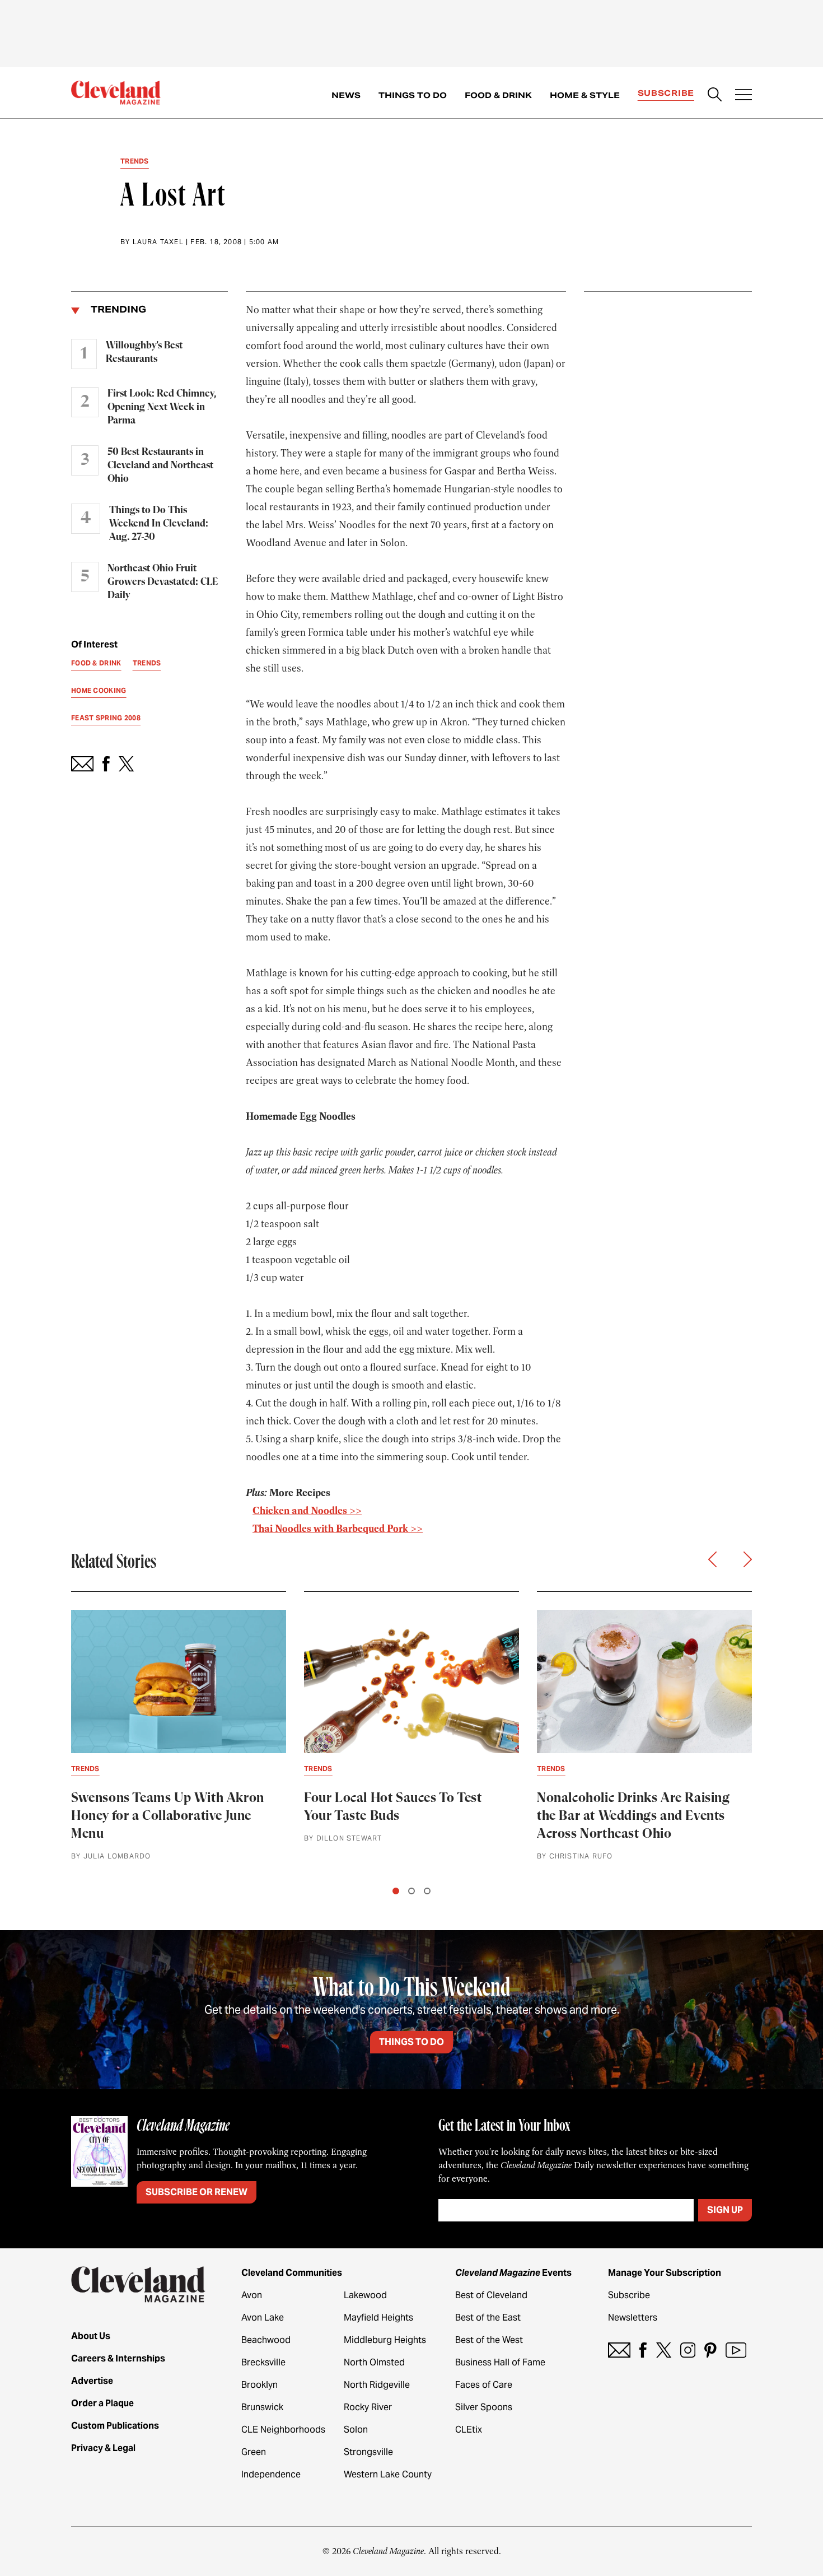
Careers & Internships (118, 2358)
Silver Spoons (484, 2407)
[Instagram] (688, 2350)
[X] (664, 2350)
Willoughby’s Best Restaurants (144, 352)
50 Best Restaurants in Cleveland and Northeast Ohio (160, 465)
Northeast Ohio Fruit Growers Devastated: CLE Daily (163, 582)
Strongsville (368, 2452)
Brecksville (263, 2362)
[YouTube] (736, 2350)
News (346, 95)
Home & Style (585, 95)
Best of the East (488, 2318)
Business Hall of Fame (500, 2362)
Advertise (92, 2381)
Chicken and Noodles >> (307, 1511)
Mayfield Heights (378, 2318)
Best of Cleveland (491, 2295)
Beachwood (266, 2340)
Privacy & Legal (103, 2448)
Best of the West (489, 2340)
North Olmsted (374, 2362)
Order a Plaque (102, 2403)
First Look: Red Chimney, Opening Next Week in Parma (162, 407)
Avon (252, 2295)
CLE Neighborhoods (283, 2430)
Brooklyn (259, 2385)
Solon (356, 2430)
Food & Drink (498, 95)
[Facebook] (643, 2350)
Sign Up (725, 2210)
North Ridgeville (377, 2385)
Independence (271, 2474)
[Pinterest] (710, 2350)
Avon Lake (263, 2318)
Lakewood (365, 2295)
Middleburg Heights (385, 2340)
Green (254, 2452)
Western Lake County (388, 2474)
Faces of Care (484, 2385)
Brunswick (262, 2407)
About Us (91, 2336)
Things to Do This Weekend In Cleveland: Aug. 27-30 (159, 524)
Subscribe (666, 93)
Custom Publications (115, 2426)
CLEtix (469, 2430)
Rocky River (368, 2407)
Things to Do (413, 95)
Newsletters (633, 2318)
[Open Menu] (743, 96)
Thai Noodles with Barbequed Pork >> (338, 1529)
